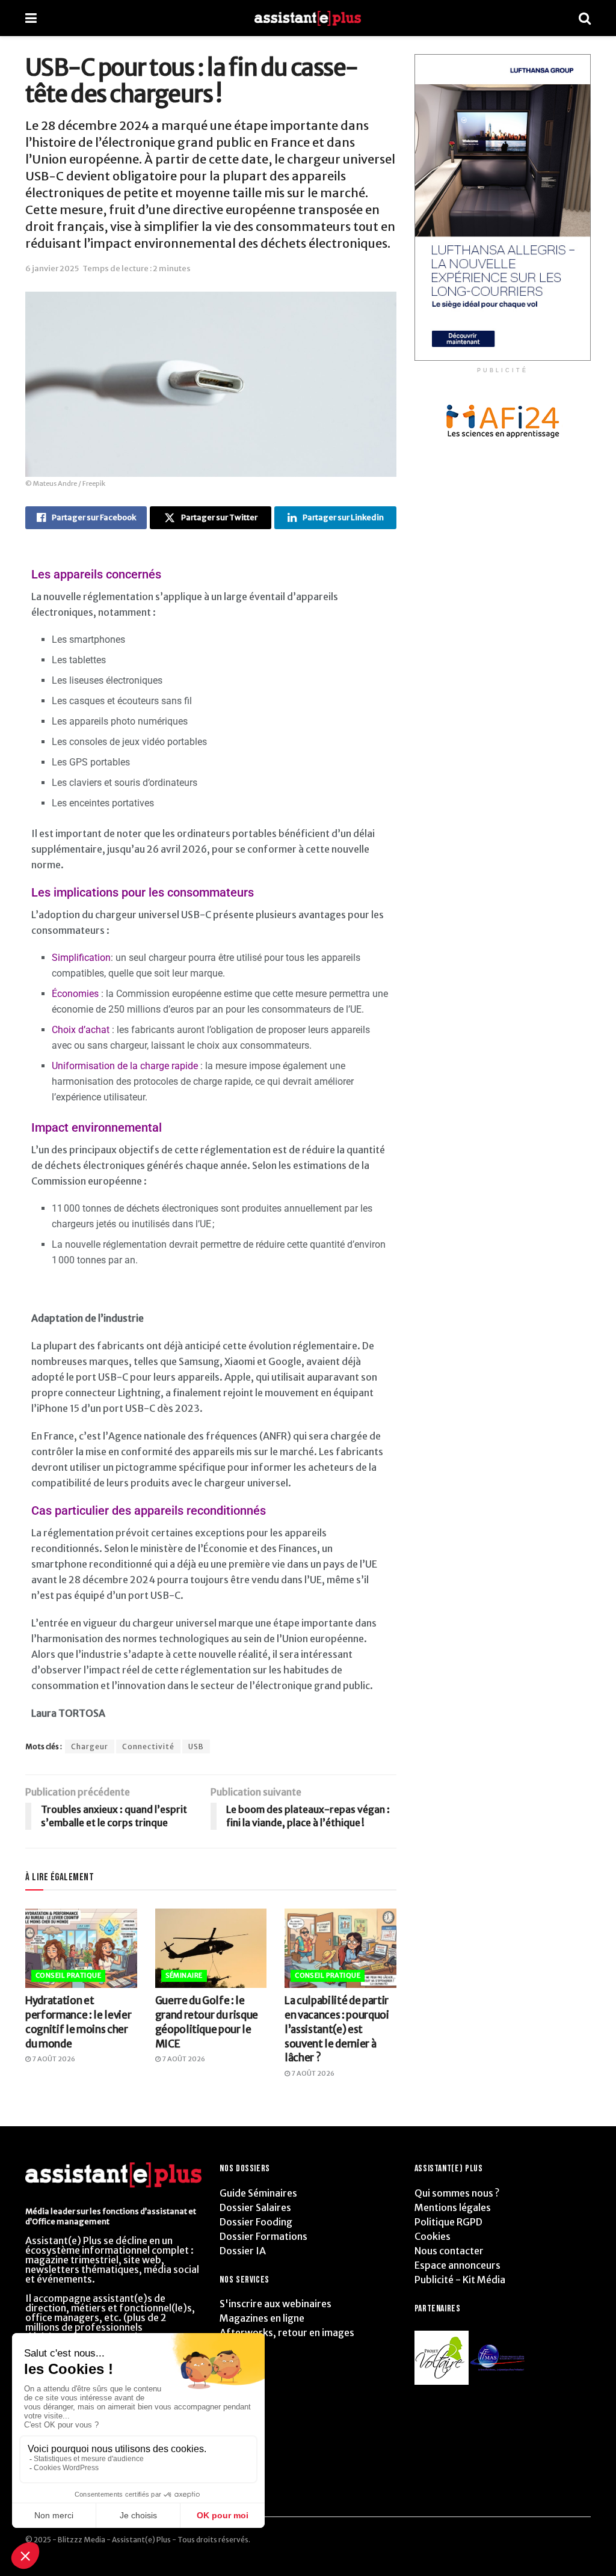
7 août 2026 (53, 2059)
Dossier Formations (263, 2236)
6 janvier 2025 (52, 268)
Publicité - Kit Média (460, 2280)
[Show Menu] (31, 18)
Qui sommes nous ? (457, 2193)
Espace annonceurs (457, 2265)
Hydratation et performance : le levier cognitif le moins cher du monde (78, 2022)
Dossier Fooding (256, 2222)
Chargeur (90, 1746)
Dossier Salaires (255, 2207)
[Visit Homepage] (308, 18)
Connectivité (148, 1746)
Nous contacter (449, 2251)
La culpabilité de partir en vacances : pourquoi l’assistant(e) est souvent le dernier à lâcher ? (337, 2029)
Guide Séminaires (258, 2193)
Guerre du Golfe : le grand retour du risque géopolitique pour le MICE (207, 2022)
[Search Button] (585, 18)
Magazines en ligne (262, 2318)
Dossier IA (243, 2251)
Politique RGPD (448, 2222)
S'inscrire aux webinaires (276, 2304)
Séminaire (184, 1975)
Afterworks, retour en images (287, 2332)
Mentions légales (453, 2207)
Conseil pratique (68, 1975)
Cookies (433, 2236)
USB (196, 1746)
